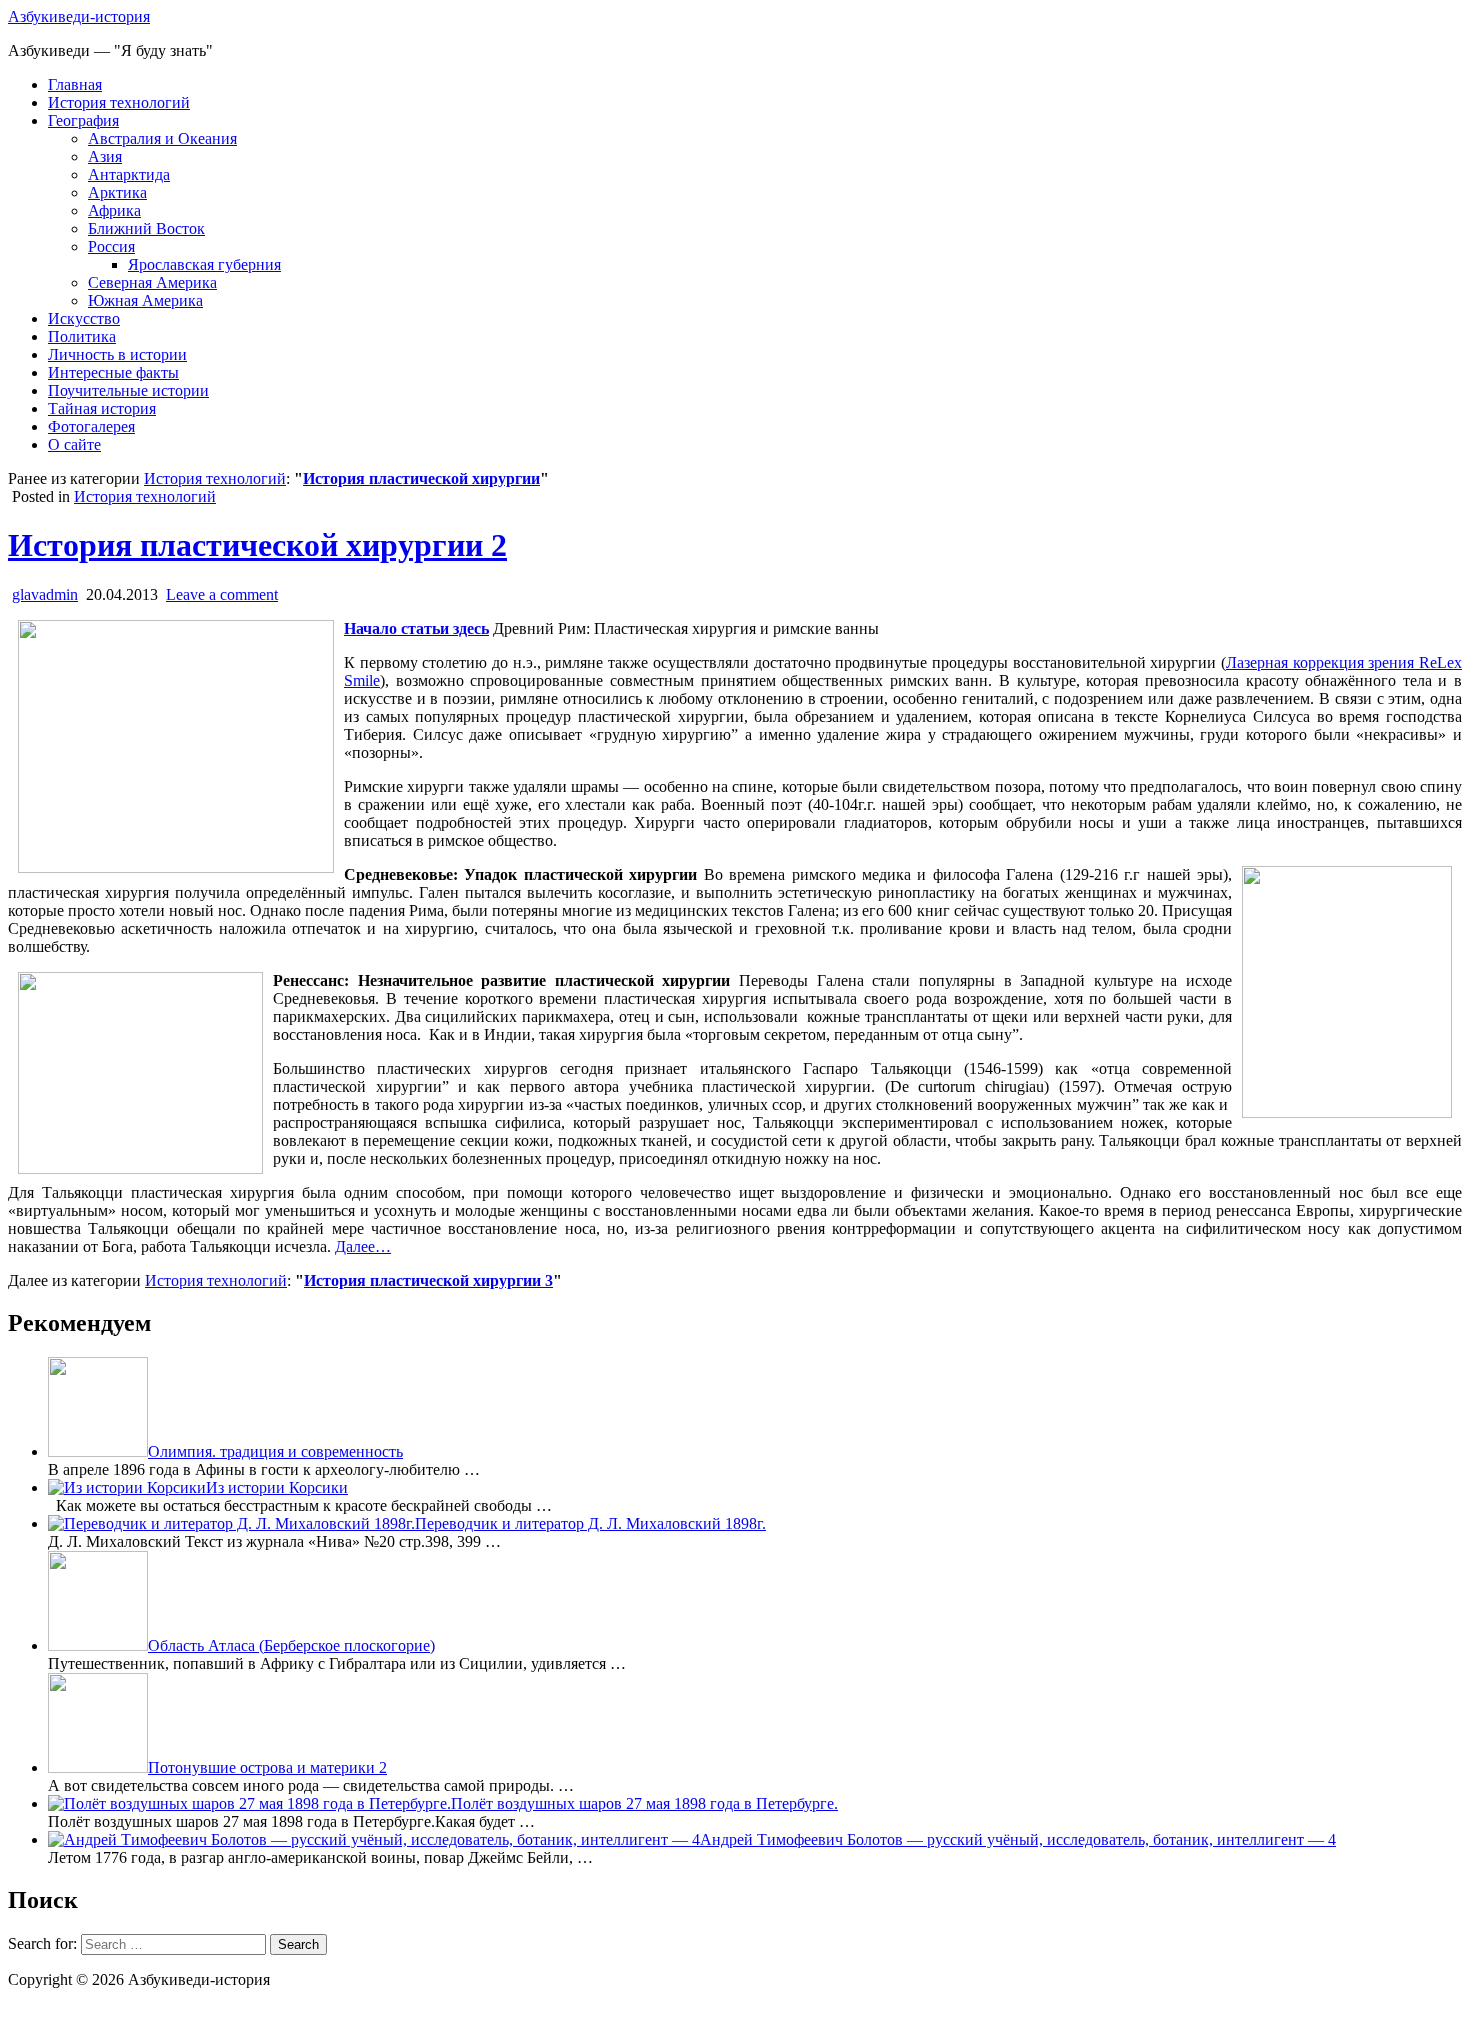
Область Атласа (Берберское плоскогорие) (291, 1645)
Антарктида (129, 174)
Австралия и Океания (162, 138)
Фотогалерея (91, 426)
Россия (111, 246)
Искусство (84, 318)
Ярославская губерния (204, 264)
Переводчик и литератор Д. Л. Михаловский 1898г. (590, 1523)
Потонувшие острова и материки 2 (267, 1767)
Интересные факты (113, 372)
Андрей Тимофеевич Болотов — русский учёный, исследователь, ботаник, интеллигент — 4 (1018, 1839)
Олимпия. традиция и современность (275, 1451)
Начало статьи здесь (416, 628)
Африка (114, 210)
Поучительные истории (128, 390)
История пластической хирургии (421, 478)
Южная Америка (145, 300)
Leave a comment (222, 594)
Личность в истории (117, 354)
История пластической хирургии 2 (257, 545)
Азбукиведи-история (79, 16)
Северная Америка (152, 282)
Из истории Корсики (277, 1487)
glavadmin (45, 594)
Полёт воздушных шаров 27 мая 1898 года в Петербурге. (644, 1803)
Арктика (117, 192)
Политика (82, 336)
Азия (105, 156)
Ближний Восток (146, 228)
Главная (75, 84)
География (83, 120)
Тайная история (102, 408)
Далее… (363, 1246)
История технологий (119, 102)
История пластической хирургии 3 (428, 1280)
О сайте (74, 444)
